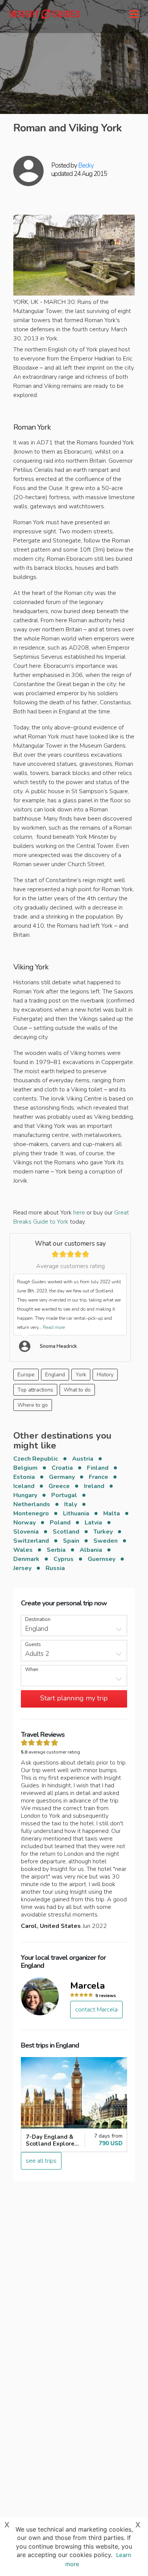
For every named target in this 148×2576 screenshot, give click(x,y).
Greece (59, 1486)
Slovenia (26, 1532)
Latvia (93, 1523)
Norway (24, 1523)
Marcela (87, 1986)
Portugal (64, 1495)
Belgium (25, 1468)
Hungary (25, 1495)
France (98, 1477)
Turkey (103, 1532)
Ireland (94, 1486)
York (81, 1375)
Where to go (33, 1405)
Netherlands (32, 1504)
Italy (71, 1504)
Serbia (56, 1550)
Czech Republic (36, 1459)
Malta (112, 1513)
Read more (54, 1327)
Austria (83, 1459)
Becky (86, 165)
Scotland (66, 1532)
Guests (33, 1645)
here (79, 1213)
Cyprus (64, 1559)
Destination (38, 1620)
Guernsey (102, 1559)
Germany (62, 1477)
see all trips (41, 2161)
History (105, 1375)
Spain (71, 1541)
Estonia (24, 1477)
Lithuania (76, 1513)
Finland (98, 1468)
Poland (60, 1523)
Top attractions (35, 1390)
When (32, 1670)
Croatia (62, 1468)
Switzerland (31, 1541)
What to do (77, 1390)
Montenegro (31, 1513)
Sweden (105, 1541)
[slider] (70, 1254)
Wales (23, 1550)
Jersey (22, 1568)
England (55, 1375)
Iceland (24, 1486)
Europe (26, 1375)
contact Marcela (96, 2010)
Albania (91, 1550)
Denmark (26, 1559)
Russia (55, 1568)
